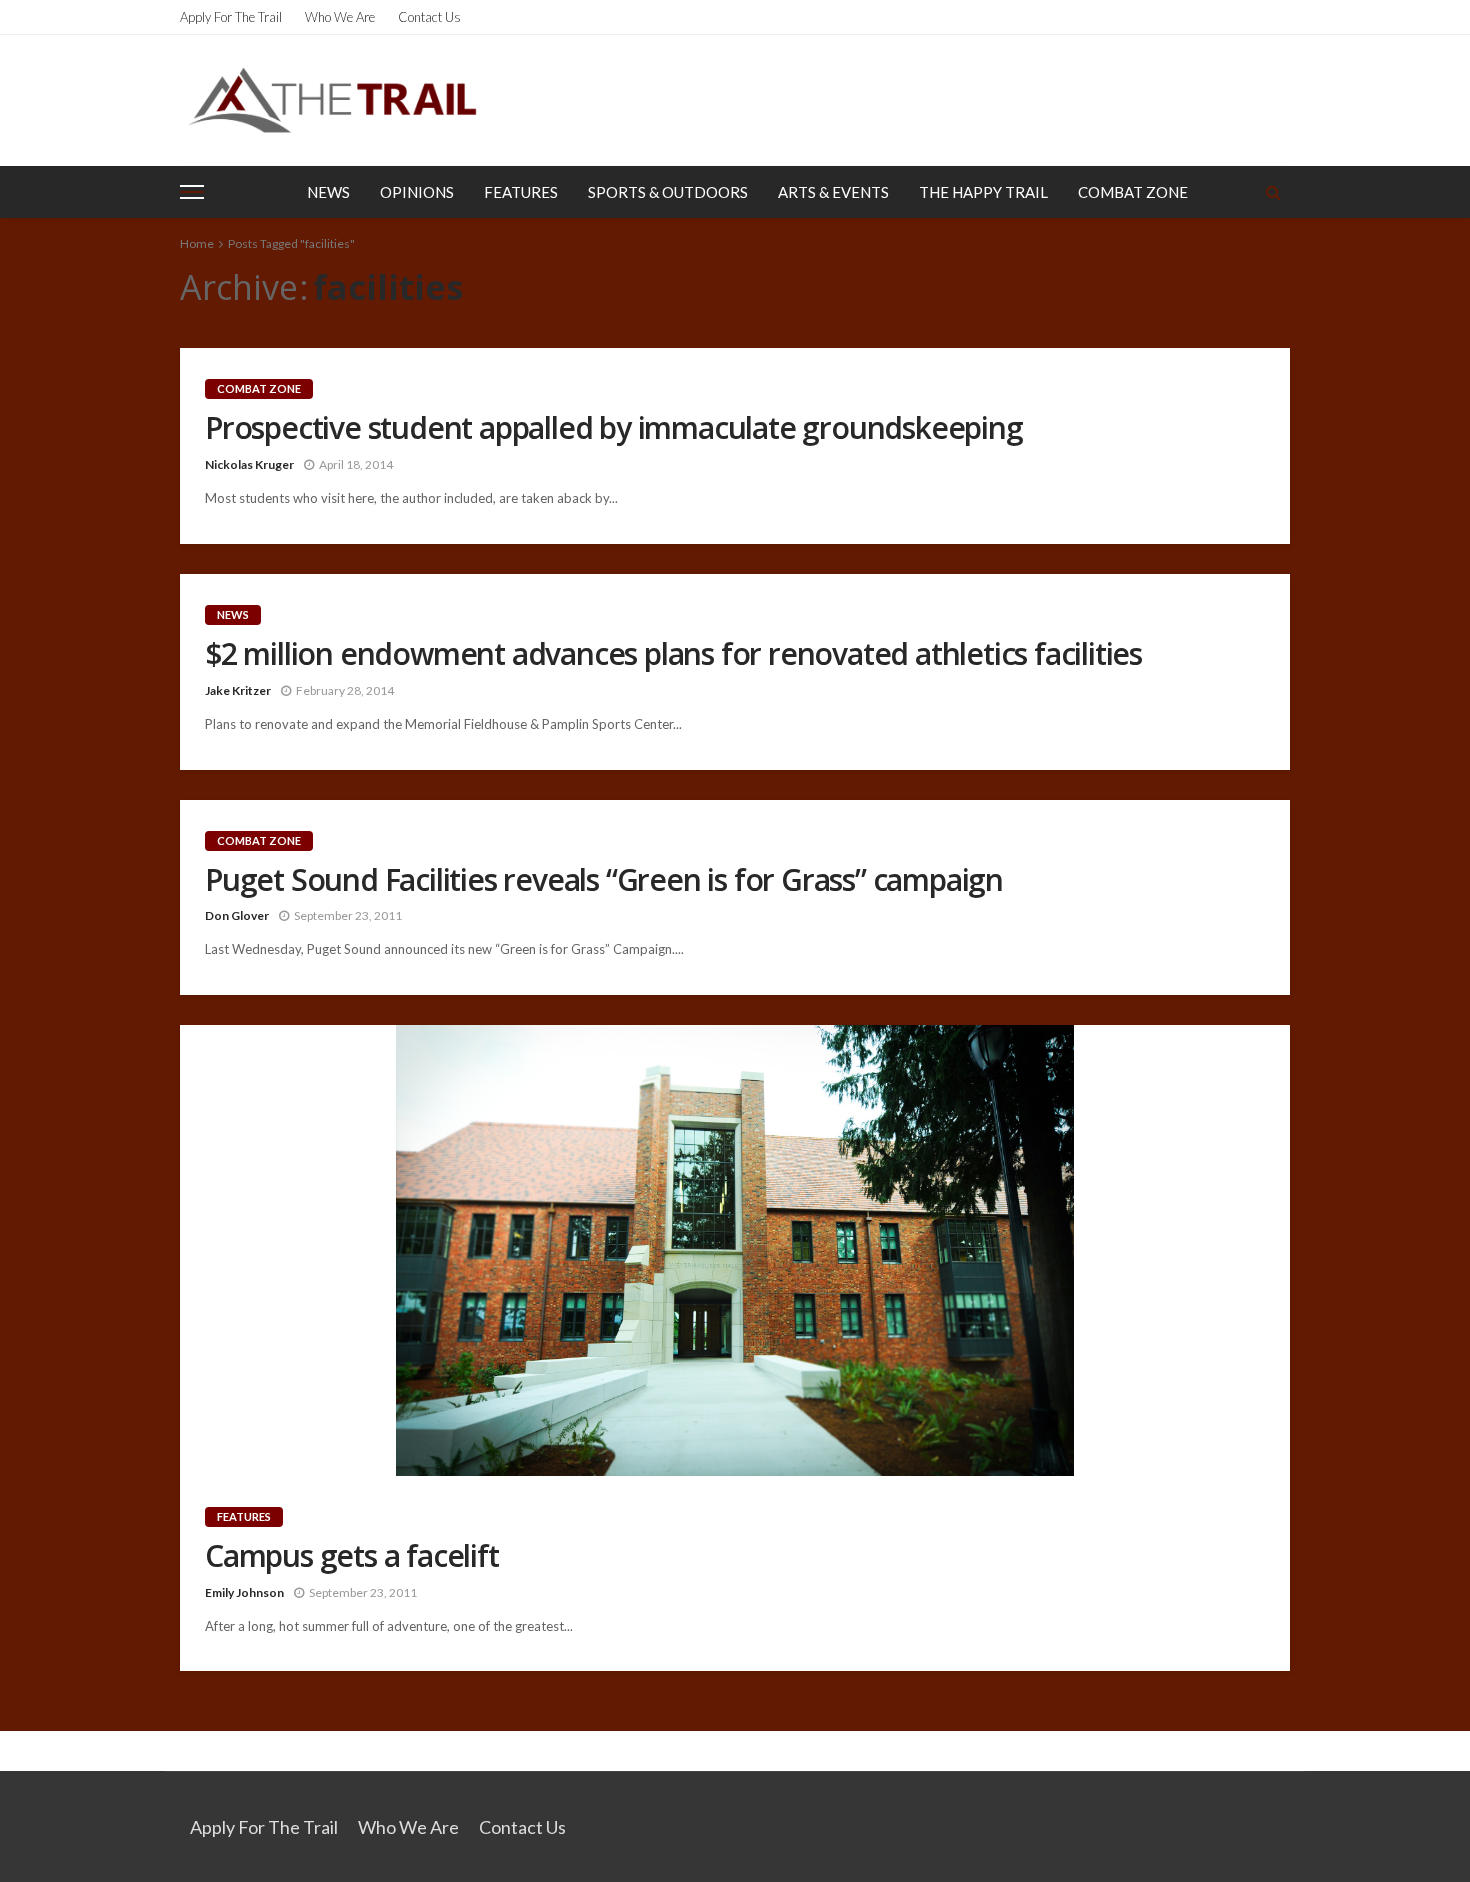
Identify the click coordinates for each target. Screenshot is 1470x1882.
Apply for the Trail (231, 17)
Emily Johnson (244, 1592)
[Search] (1273, 192)
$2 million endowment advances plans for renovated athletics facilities (673, 654)
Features (521, 192)
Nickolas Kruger (249, 464)
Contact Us (429, 17)
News (328, 192)
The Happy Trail (983, 192)
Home (197, 243)
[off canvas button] (192, 192)
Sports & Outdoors (668, 192)
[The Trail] (332, 100)
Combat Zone (1133, 192)
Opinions (417, 192)
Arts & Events (833, 192)
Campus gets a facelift (352, 1556)
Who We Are (340, 17)
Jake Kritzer (238, 690)
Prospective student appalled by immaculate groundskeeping (614, 428)
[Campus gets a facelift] (735, 1250)
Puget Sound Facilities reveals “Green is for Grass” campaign (604, 880)
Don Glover (237, 915)
